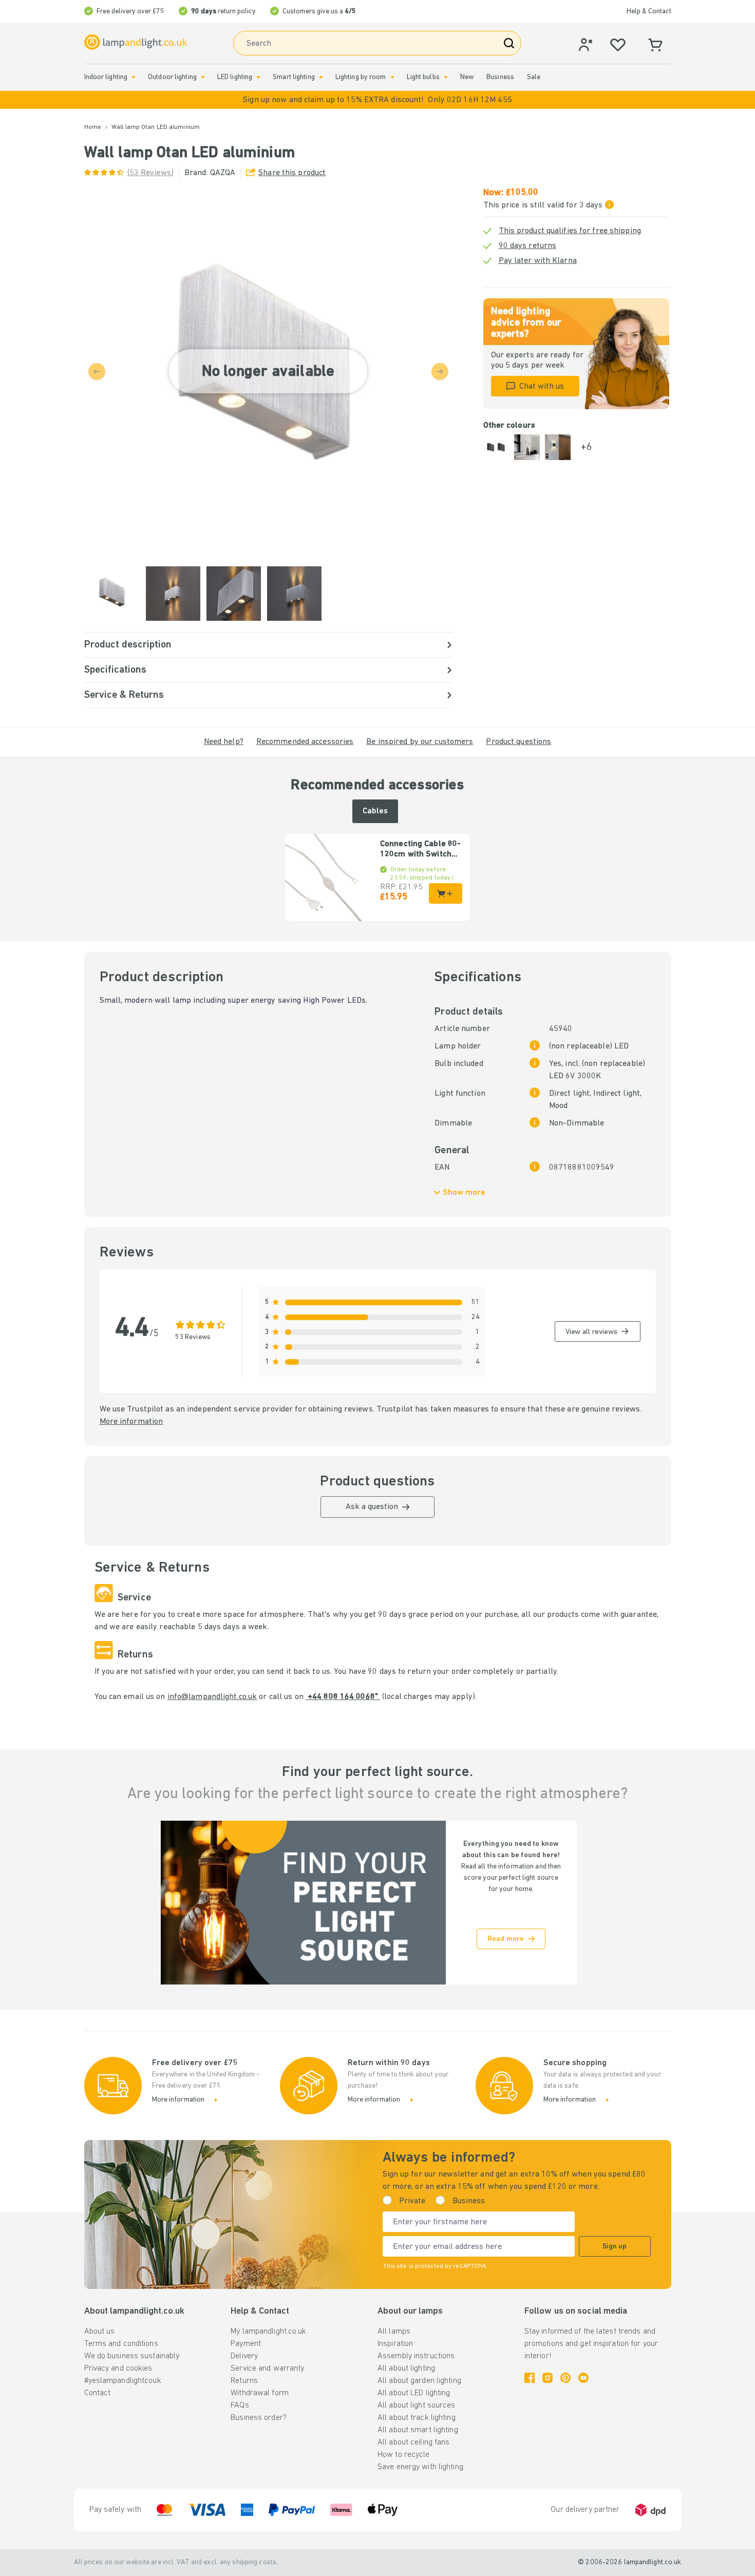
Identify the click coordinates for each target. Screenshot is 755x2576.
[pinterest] (565, 2378)
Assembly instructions (416, 2356)
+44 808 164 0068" (343, 1697)
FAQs (240, 2406)
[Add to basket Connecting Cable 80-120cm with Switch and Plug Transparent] (446, 893)
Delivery (244, 2356)
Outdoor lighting (172, 77)
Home (93, 127)
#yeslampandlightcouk (123, 2381)
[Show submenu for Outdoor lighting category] (203, 77)
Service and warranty (267, 2369)
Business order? (259, 2418)
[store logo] (136, 42)
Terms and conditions (121, 2344)
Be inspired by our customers (420, 742)
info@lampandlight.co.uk (212, 1697)
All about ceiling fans (413, 2443)
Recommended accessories (305, 742)
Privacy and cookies (118, 2369)
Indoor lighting (106, 77)
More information (131, 1422)
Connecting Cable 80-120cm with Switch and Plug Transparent (420, 850)
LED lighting (235, 77)
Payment (246, 2344)
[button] (377, 100)
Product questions (518, 742)
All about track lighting (417, 2418)
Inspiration (395, 2344)
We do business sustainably (132, 2356)
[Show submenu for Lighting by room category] (392, 77)
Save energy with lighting (420, 2467)
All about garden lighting (419, 2381)
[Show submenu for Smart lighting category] (321, 77)
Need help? (224, 742)
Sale (534, 77)
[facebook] (530, 2378)
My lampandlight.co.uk (268, 2332)
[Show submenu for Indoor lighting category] (134, 77)
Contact (98, 2393)
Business (500, 77)
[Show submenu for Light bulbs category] (446, 77)
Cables (375, 811)
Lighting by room (361, 77)
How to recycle (404, 2455)
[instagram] (548, 2378)
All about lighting (406, 2369)
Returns (244, 2381)
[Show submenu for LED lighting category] (258, 77)
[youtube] (583, 2378)
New (467, 77)
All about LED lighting (414, 2393)
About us (100, 2332)
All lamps (394, 2332)
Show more (464, 1193)
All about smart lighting (418, 2430)
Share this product (292, 173)
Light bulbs (423, 77)
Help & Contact (649, 12)
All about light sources (417, 2406)
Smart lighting (294, 77)
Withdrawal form (260, 2393)
